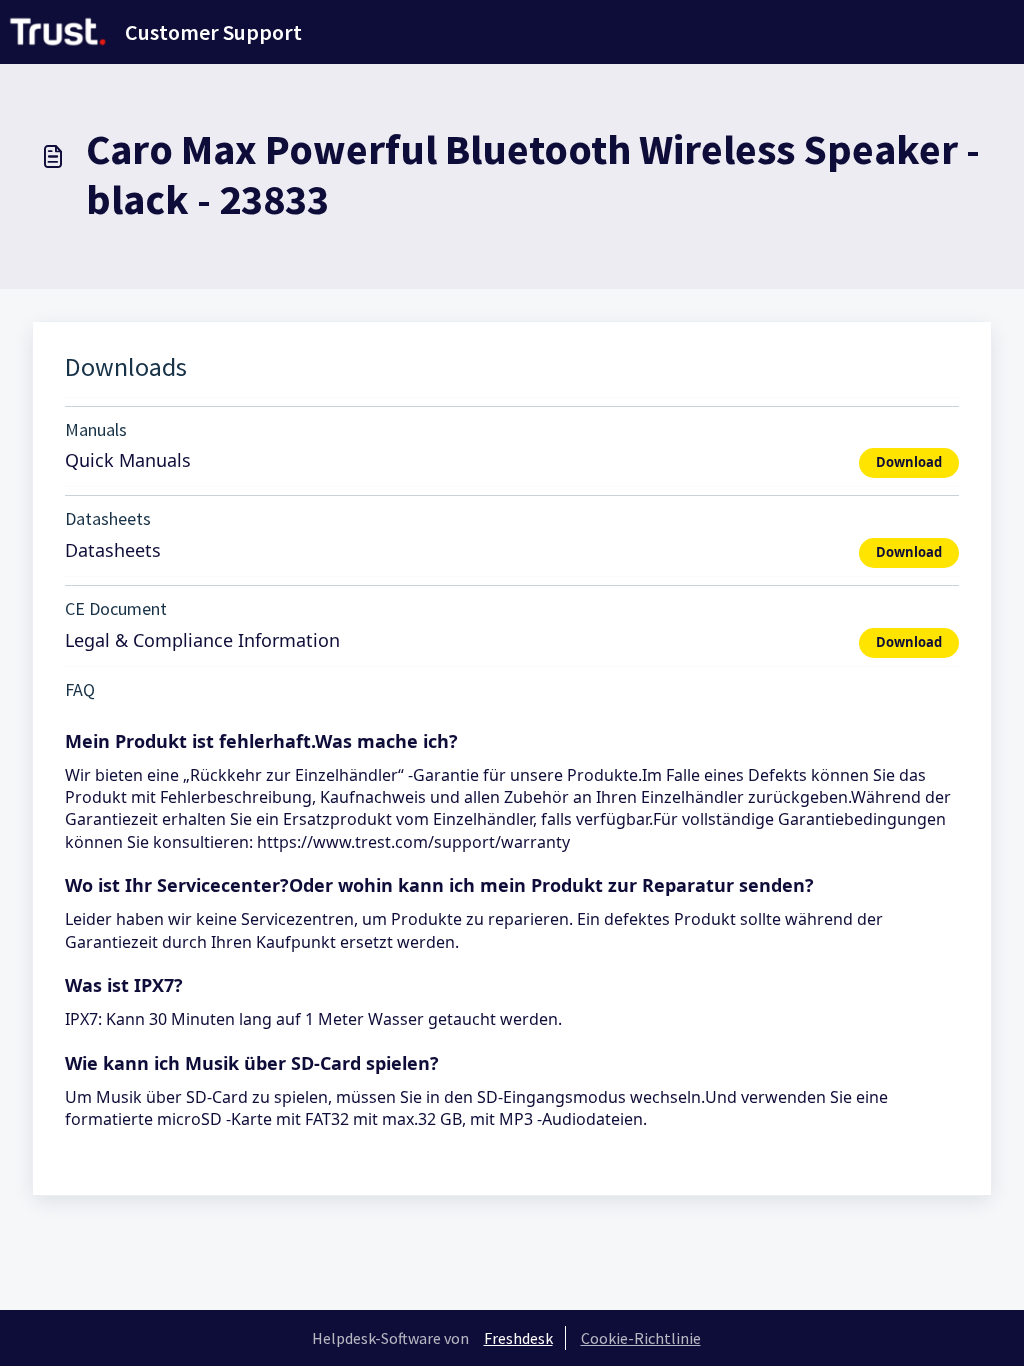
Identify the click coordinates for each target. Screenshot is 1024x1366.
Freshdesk (518, 1338)
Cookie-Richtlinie (641, 1338)
